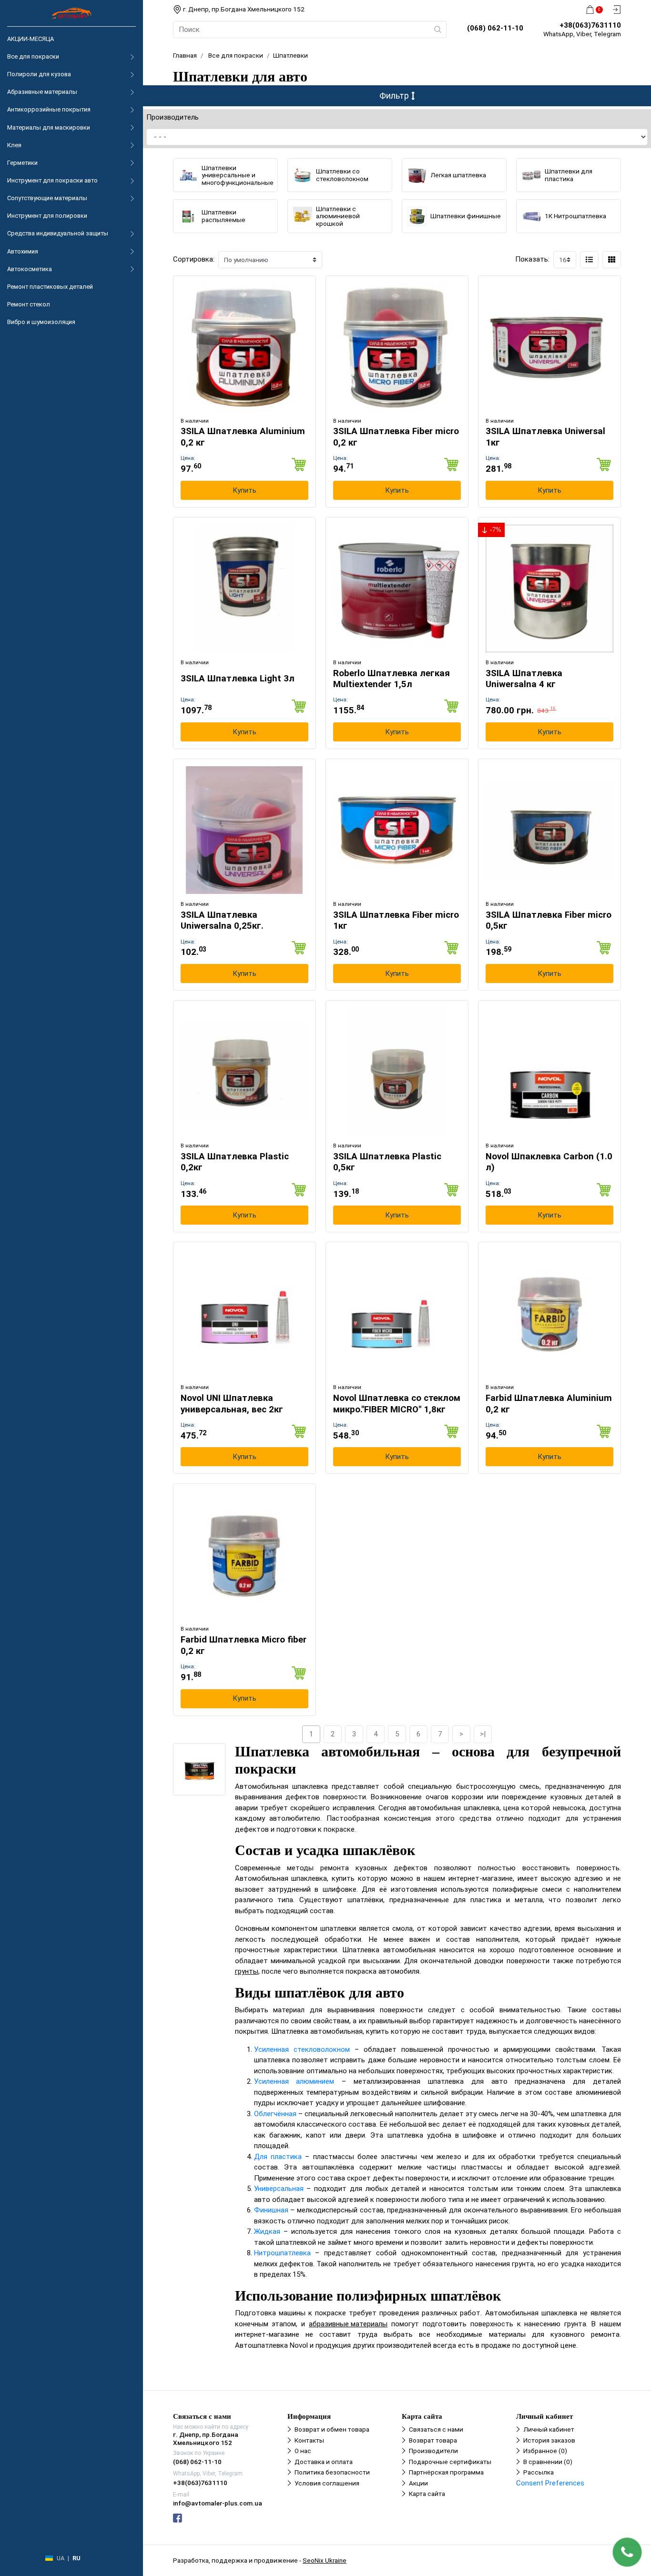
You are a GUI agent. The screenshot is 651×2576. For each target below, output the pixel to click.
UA (61, 2558)
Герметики (22, 163)
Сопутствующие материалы (47, 198)
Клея (14, 145)
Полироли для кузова (39, 74)
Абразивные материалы (42, 92)
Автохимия (23, 251)
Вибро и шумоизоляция (41, 322)
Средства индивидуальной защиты (58, 233)
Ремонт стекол (29, 304)
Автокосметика (30, 269)
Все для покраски (33, 56)
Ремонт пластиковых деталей (50, 287)
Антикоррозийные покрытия (49, 109)
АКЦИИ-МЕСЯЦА (31, 39)
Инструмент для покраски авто (52, 180)
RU (76, 2558)
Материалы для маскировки (49, 127)
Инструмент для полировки (47, 216)
